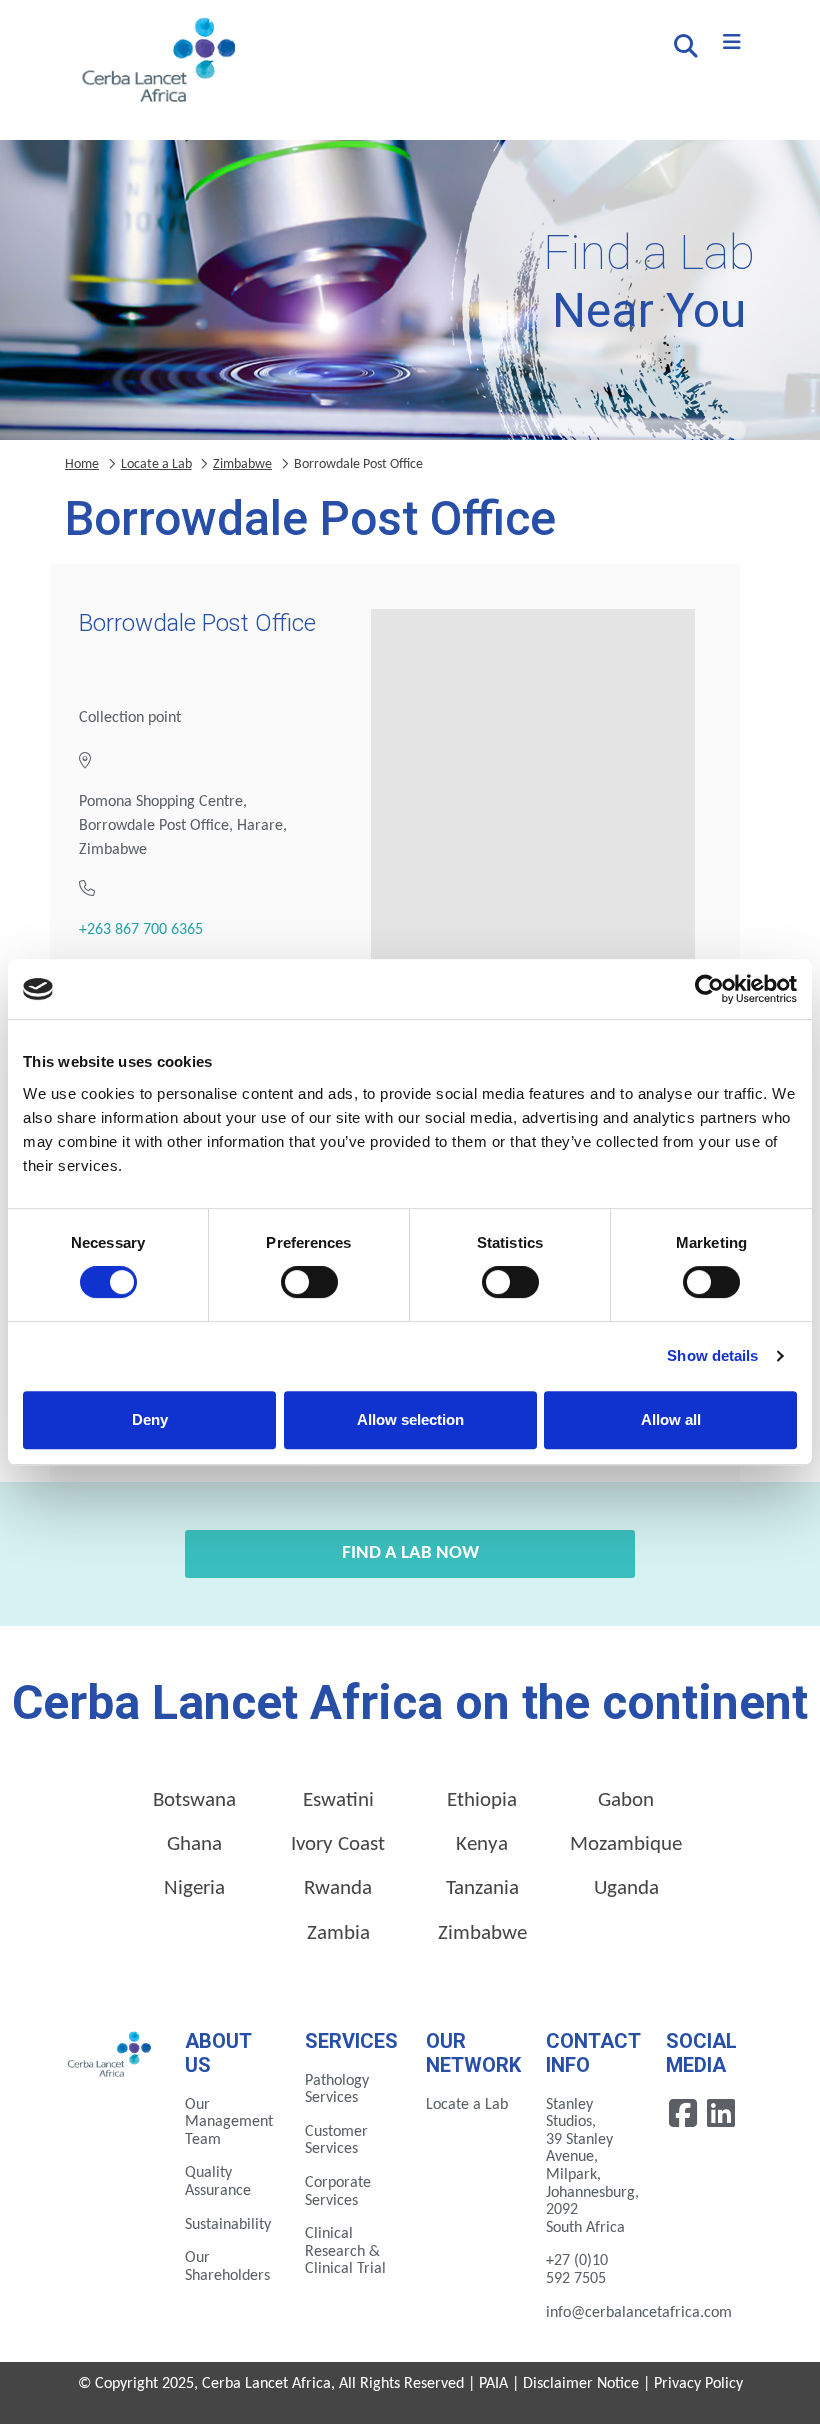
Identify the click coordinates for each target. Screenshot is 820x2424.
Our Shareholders (227, 2267)
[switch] (309, 1282)
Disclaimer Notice (581, 2384)
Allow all (671, 1419)
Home (82, 464)
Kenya (482, 1844)
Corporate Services (338, 2192)
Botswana (194, 1800)
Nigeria (194, 1888)
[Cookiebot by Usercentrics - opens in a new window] (709, 989)
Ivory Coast (338, 1844)
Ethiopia (482, 1800)
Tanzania (482, 1888)
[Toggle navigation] (732, 43)
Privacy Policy (698, 2384)
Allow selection (410, 1419)
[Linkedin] (721, 2113)
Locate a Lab (156, 464)
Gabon (626, 1800)
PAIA (493, 2384)
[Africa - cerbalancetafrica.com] (110, 2053)
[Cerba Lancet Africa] (156, 62)
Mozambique (626, 1844)
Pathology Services (337, 2090)
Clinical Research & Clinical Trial (345, 2251)
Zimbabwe (242, 464)
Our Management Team (229, 2122)
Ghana (194, 1844)
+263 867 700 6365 (141, 930)
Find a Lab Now (410, 1553)
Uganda (626, 1888)
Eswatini (338, 1800)
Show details (712, 1355)
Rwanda (338, 1888)
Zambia (338, 1933)
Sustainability (228, 2225)
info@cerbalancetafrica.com (639, 2313)
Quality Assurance (218, 2182)
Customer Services (336, 2141)
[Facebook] (685, 2113)
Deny (150, 1419)
